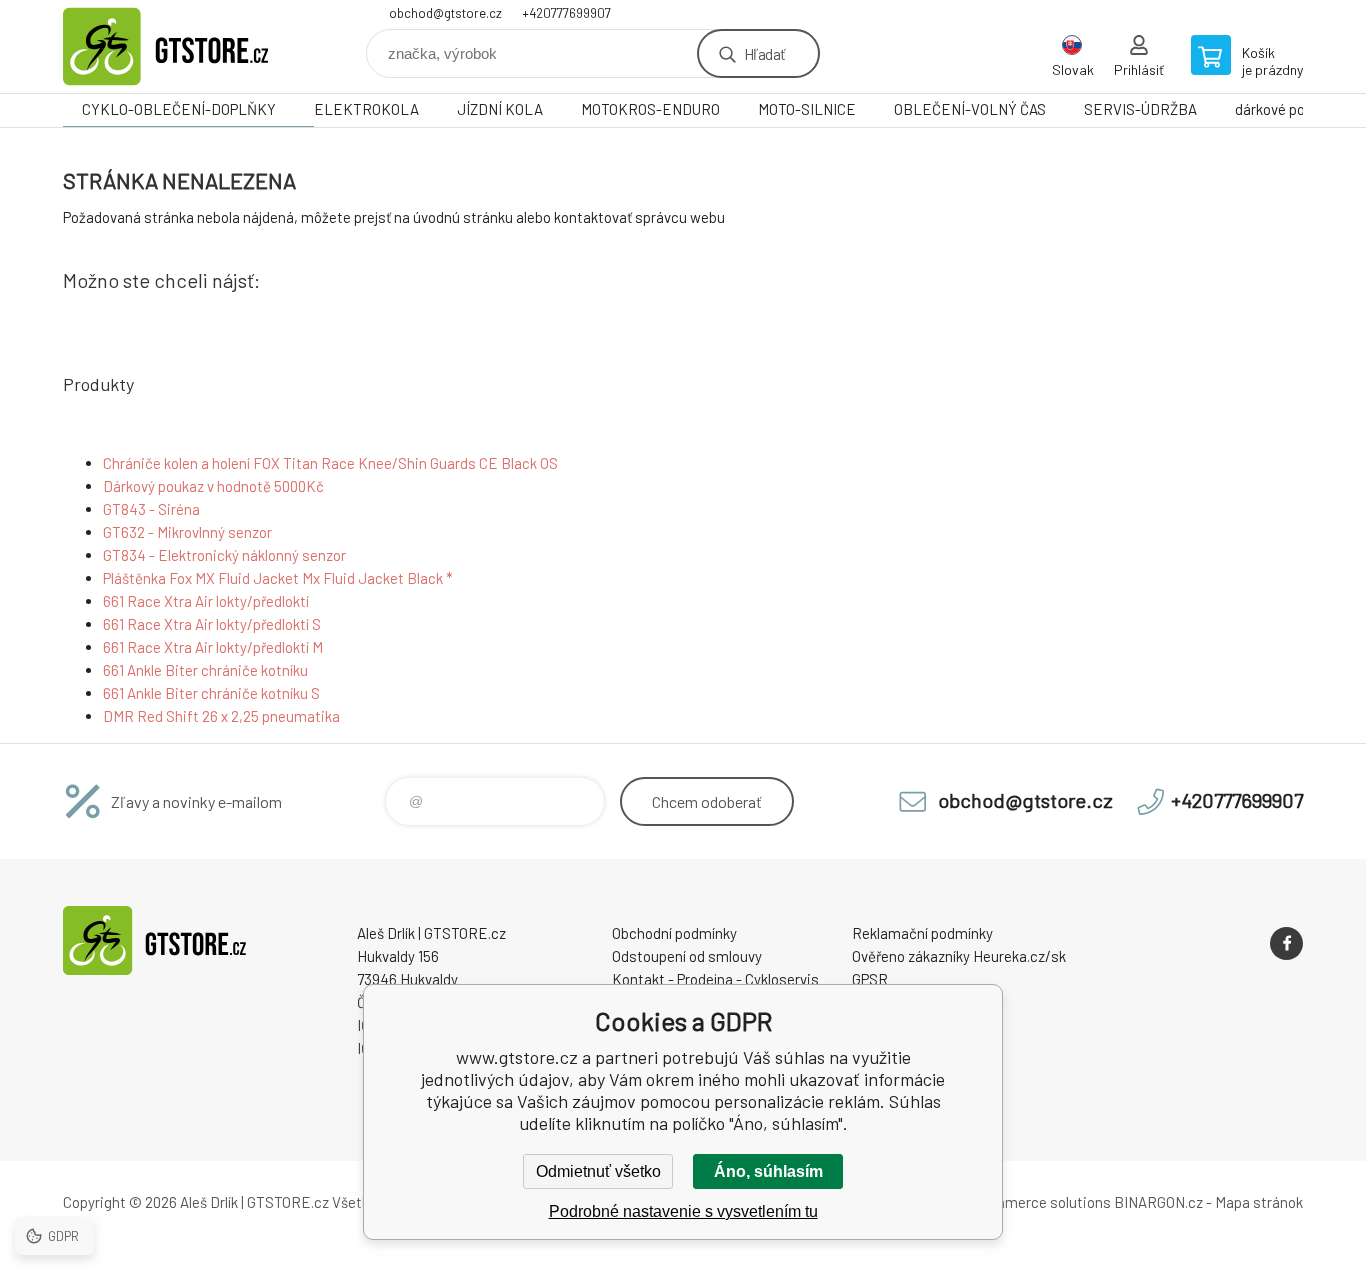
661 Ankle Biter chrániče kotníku (205, 670)
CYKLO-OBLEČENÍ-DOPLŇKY (179, 109)
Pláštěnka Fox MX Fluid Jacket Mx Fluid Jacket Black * (278, 578)
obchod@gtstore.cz (445, 13)
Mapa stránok (1259, 1202)
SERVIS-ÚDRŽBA (1140, 109)
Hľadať (764, 53)
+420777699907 (566, 13)
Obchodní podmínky (674, 933)
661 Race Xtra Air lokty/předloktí (206, 601)
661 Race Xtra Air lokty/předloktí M (213, 647)
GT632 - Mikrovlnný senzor (187, 532)
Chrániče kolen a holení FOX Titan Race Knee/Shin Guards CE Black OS (330, 463)
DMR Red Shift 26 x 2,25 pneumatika (221, 716)
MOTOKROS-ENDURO (650, 109)
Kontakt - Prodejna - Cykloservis (715, 979)
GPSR (870, 979)
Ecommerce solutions (1038, 1202)
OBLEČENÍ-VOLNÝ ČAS (970, 109)
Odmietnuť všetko (598, 1171)
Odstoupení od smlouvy (687, 956)
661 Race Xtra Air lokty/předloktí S (212, 624)
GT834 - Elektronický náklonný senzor (224, 555)
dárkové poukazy (1288, 109)
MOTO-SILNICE (807, 109)
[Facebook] (1286, 943)
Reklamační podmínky (922, 933)
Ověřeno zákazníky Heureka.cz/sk (959, 956)
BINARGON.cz (1158, 1202)
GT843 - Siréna (151, 509)
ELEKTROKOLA (366, 109)
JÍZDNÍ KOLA (500, 109)
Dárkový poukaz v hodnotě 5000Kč (213, 486)
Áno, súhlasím (768, 1171)
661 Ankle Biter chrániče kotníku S (211, 693)
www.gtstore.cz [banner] (183, 46)
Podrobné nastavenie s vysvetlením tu (683, 1211)
